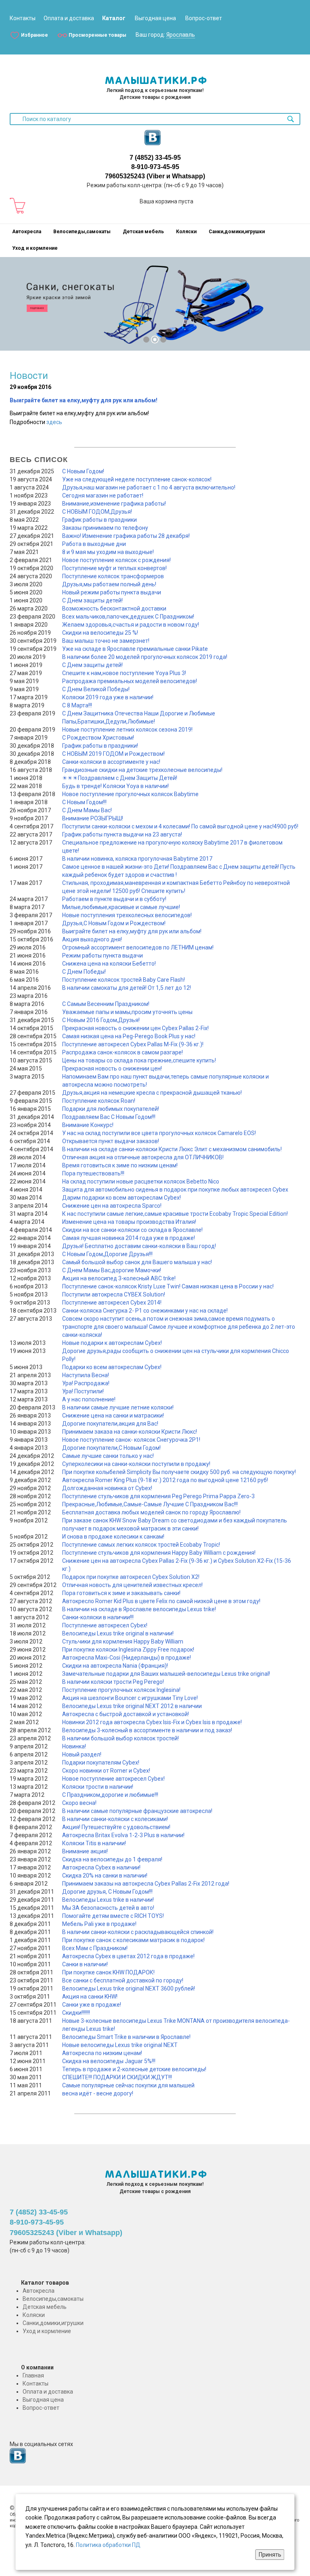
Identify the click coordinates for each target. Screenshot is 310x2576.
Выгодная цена (155, 18)
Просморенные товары (97, 35)
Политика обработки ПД (108, 2545)
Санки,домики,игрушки (237, 232)
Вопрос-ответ (204, 18)
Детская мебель (143, 232)
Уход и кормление (35, 248)
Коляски (186, 232)
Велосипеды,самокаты (82, 232)
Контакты (23, 18)
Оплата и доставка (69, 18)
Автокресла (27, 232)
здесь (54, 422)
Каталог (114, 18)
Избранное (35, 35)
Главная (33, 2375)
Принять (270, 2555)
